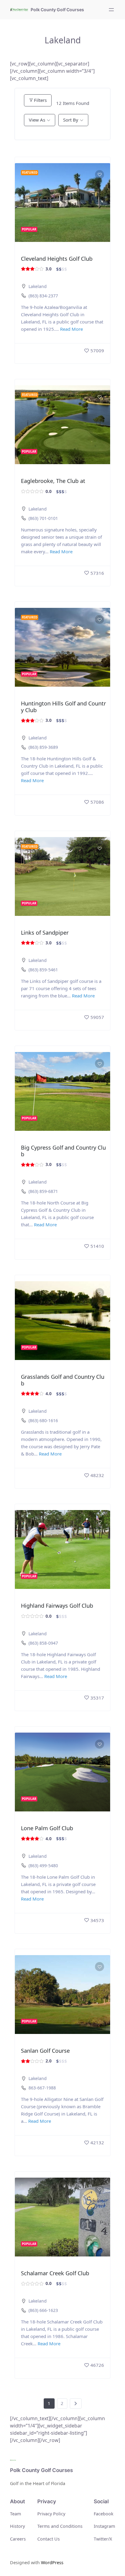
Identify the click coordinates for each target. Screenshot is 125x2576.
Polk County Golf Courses (57, 10)
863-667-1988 (42, 2088)
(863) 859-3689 (43, 747)
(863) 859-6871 (43, 1191)
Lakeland (38, 286)
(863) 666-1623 (43, 2310)
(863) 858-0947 (43, 1643)
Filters (40, 100)
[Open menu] (111, 10)
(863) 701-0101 (43, 518)
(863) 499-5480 (43, 1866)
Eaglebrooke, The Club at (53, 481)
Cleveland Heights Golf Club (57, 259)
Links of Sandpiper (45, 933)
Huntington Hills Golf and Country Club (63, 707)
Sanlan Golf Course (45, 2051)
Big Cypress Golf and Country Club (63, 1151)
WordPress (52, 2563)
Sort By (71, 120)
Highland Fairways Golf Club (57, 1606)
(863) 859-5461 (43, 970)
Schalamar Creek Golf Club (55, 2273)
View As (37, 120)
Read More (71, 329)
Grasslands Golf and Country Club (63, 1380)
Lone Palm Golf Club (47, 1828)
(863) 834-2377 (43, 296)
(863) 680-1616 (43, 1420)
